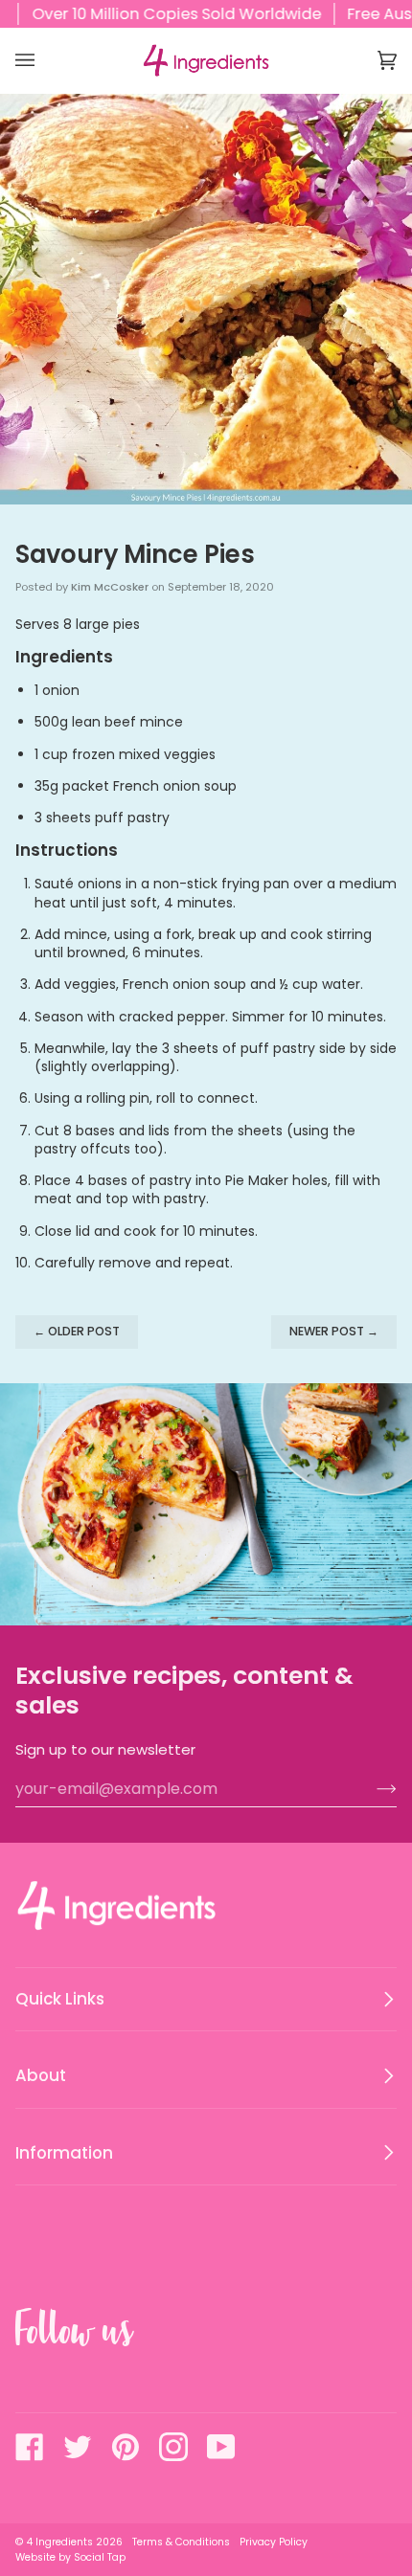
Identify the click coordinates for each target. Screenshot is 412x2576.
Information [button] (64, 2153)
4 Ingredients (60, 2542)
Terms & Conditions (181, 2542)
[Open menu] (44, 60)
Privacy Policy (274, 2542)
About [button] (41, 2075)
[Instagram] (173, 2447)
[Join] (371, 1789)
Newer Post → (334, 1331)
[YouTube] (221, 2447)
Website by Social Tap (70, 2557)
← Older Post (77, 1331)
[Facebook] (30, 2447)
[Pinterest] (126, 2447)
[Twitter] (78, 2447)
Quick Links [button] (60, 1999)
